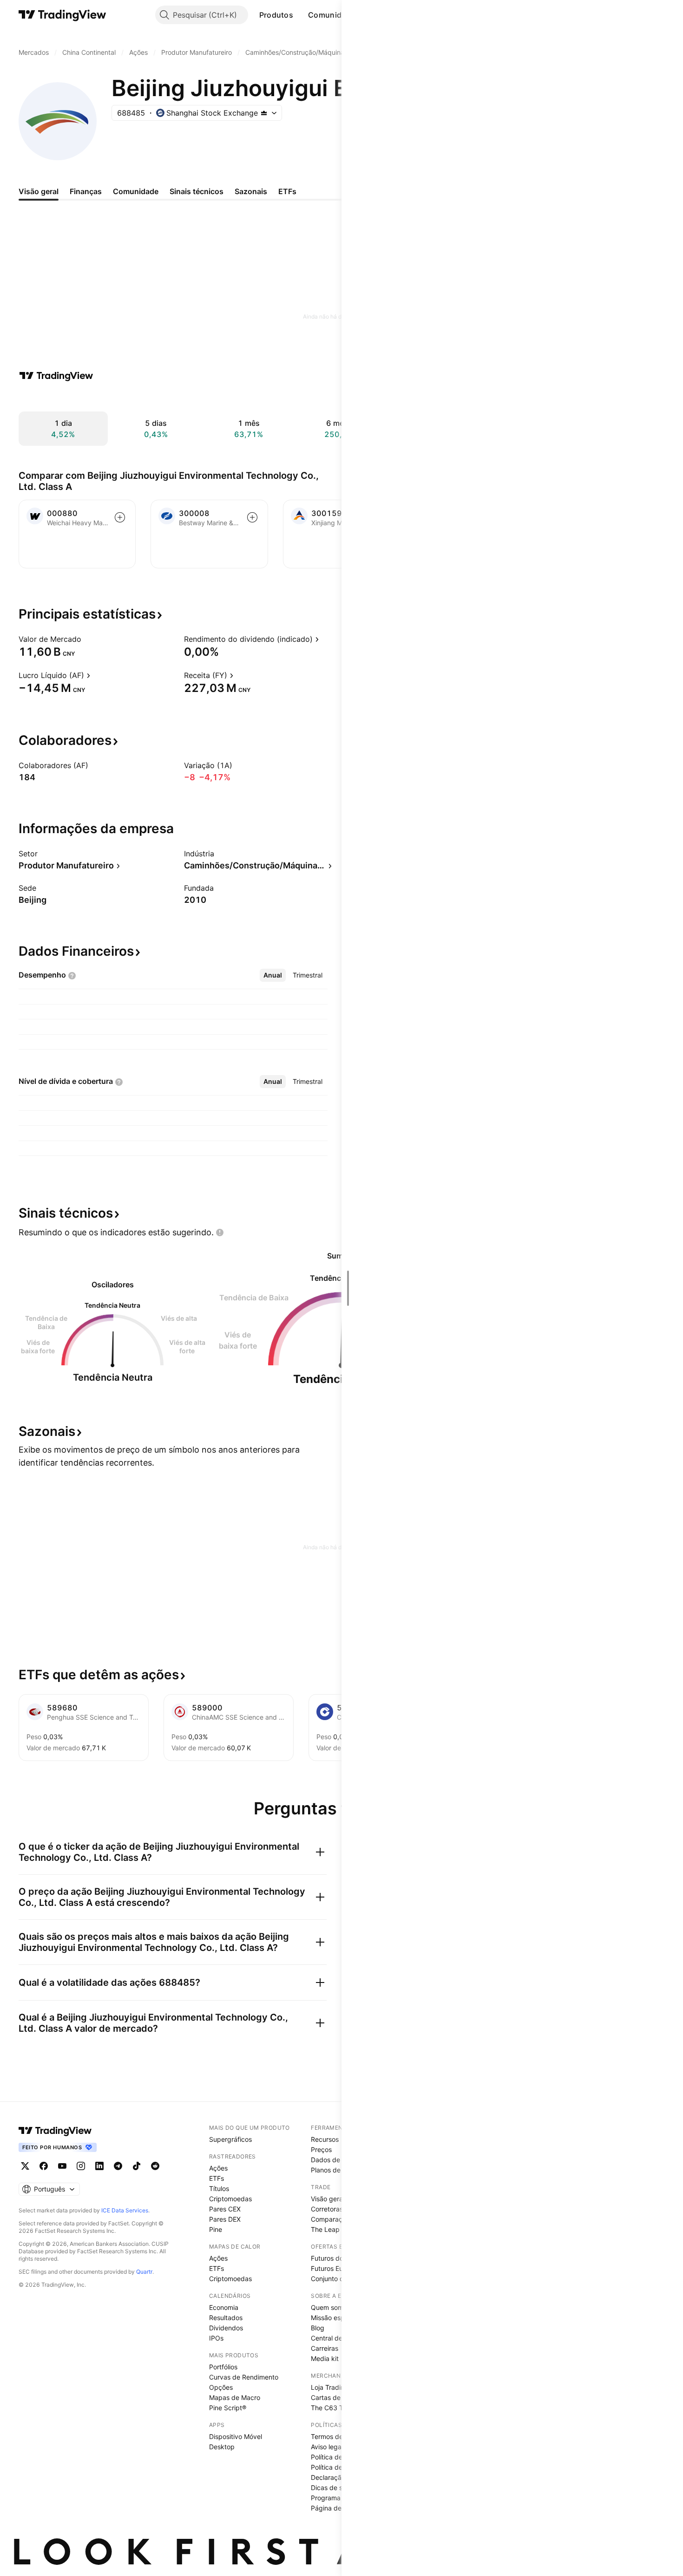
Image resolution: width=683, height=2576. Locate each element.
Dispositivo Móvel (236, 2436)
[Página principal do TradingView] (62, 15)
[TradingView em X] (25, 2166)
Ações (218, 2168)
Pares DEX (225, 2219)
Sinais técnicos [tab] (197, 191)
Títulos (219, 2188)
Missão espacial (335, 2318)
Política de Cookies (340, 2467)
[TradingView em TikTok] (137, 2166)
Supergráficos (230, 2139)
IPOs (216, 2338)
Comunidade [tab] (136, 191)
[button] (300, 15)
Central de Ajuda (336, 2338)
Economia (224, 2307)
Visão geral (328, 2199)
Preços (321, 2149)
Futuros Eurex (332, 2268)
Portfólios (223, 2367)
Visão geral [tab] (39, 191)
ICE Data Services (125, 2210)
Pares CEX (225, 2209)
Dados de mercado (340, 2160)
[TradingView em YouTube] (62, 2166)
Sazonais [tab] (251, 191)
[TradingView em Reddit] (155, 2166)
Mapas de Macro (235, 2397)
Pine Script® (228, 2408)
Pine (216, 2229)
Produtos (276, 15)
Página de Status (337, 2508)
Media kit (325, 2358)
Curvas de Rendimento (244, 2377)
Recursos (325, 2139)
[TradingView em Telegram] (118, 2166)
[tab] (273, 975)
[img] (264, 113)
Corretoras (327, 2209)
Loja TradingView (337, 2387)
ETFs (217, 2178)
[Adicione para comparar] (120, 517)
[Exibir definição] (87, 639)
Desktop (222, 2447)
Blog (318, 2328)
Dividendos (226, 2328)
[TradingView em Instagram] (81, 2166)
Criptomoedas (230, 2199)
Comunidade (332, 15)
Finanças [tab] (86, 191)
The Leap (325, 2229)
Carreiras (325, 2348)
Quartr (144, 2272)
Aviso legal (327, 2447)
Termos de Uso (334, 2436)
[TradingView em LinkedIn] (99, 2166)
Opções (221, 2387)
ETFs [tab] (287, 191)
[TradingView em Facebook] (44, 2166)
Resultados (226, 2318)
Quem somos (331, 2307)
